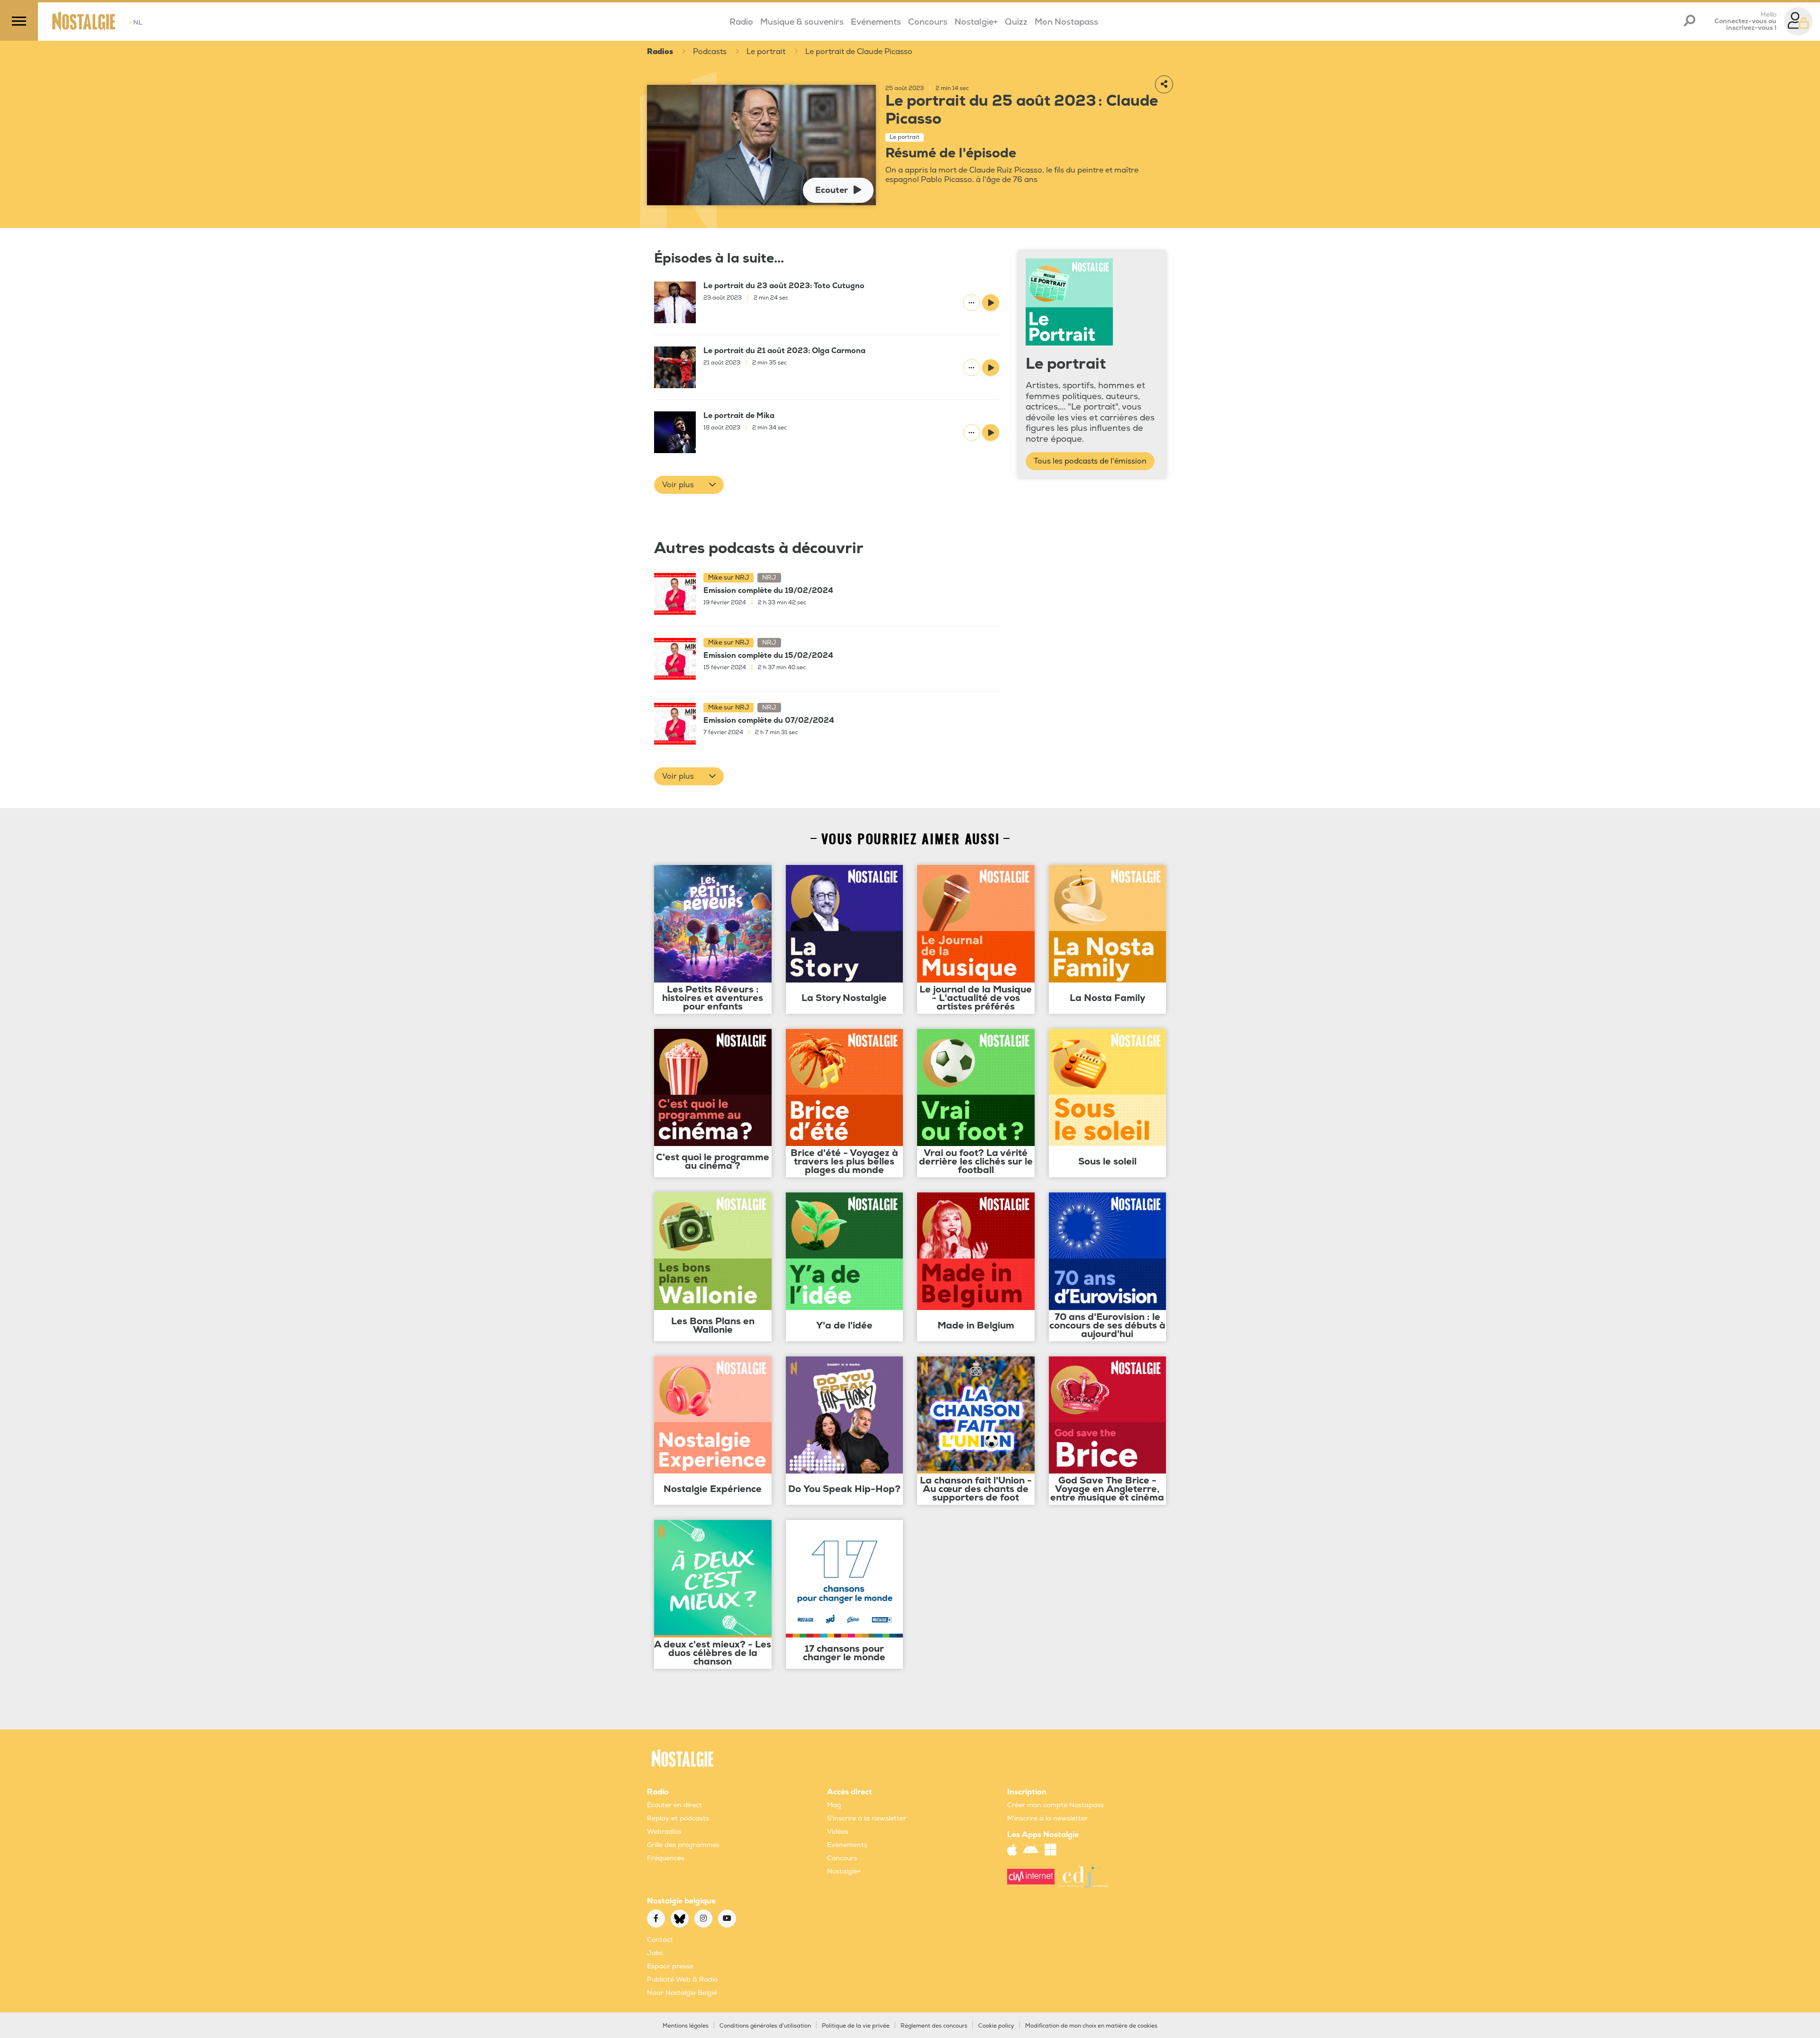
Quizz (1016, 22)
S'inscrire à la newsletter (867, 1818)
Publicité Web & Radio (682, 1979)
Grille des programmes (683, 1845)
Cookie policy (996, 2026)
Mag (834, 1805)
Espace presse (670, 1966)
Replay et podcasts (678, 1818)
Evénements (876, 22)
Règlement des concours (934, 2026)
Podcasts (710, 52)
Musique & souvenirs (802, 22)
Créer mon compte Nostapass (1056, 1805)
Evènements (847, 1845)
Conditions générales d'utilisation (765, 2026)
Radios (660, 52)
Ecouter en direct (674, 1805)
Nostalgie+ (976, 22)
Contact (660, 1940)
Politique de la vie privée (856, 2026)
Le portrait (766, 52)
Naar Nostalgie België (682, 1993)
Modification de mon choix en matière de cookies (1091, 2026)
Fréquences (666, 1858)
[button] (689, 485)
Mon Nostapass (1066, 22)
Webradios (664, 1832)
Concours (928, 22)
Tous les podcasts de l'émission (1090, 461)
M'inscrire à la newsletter (1047, 1818)
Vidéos (838, 1832)
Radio (741, 22)
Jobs (655, 1953)
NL (136, 23)
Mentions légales (686, 2026)
